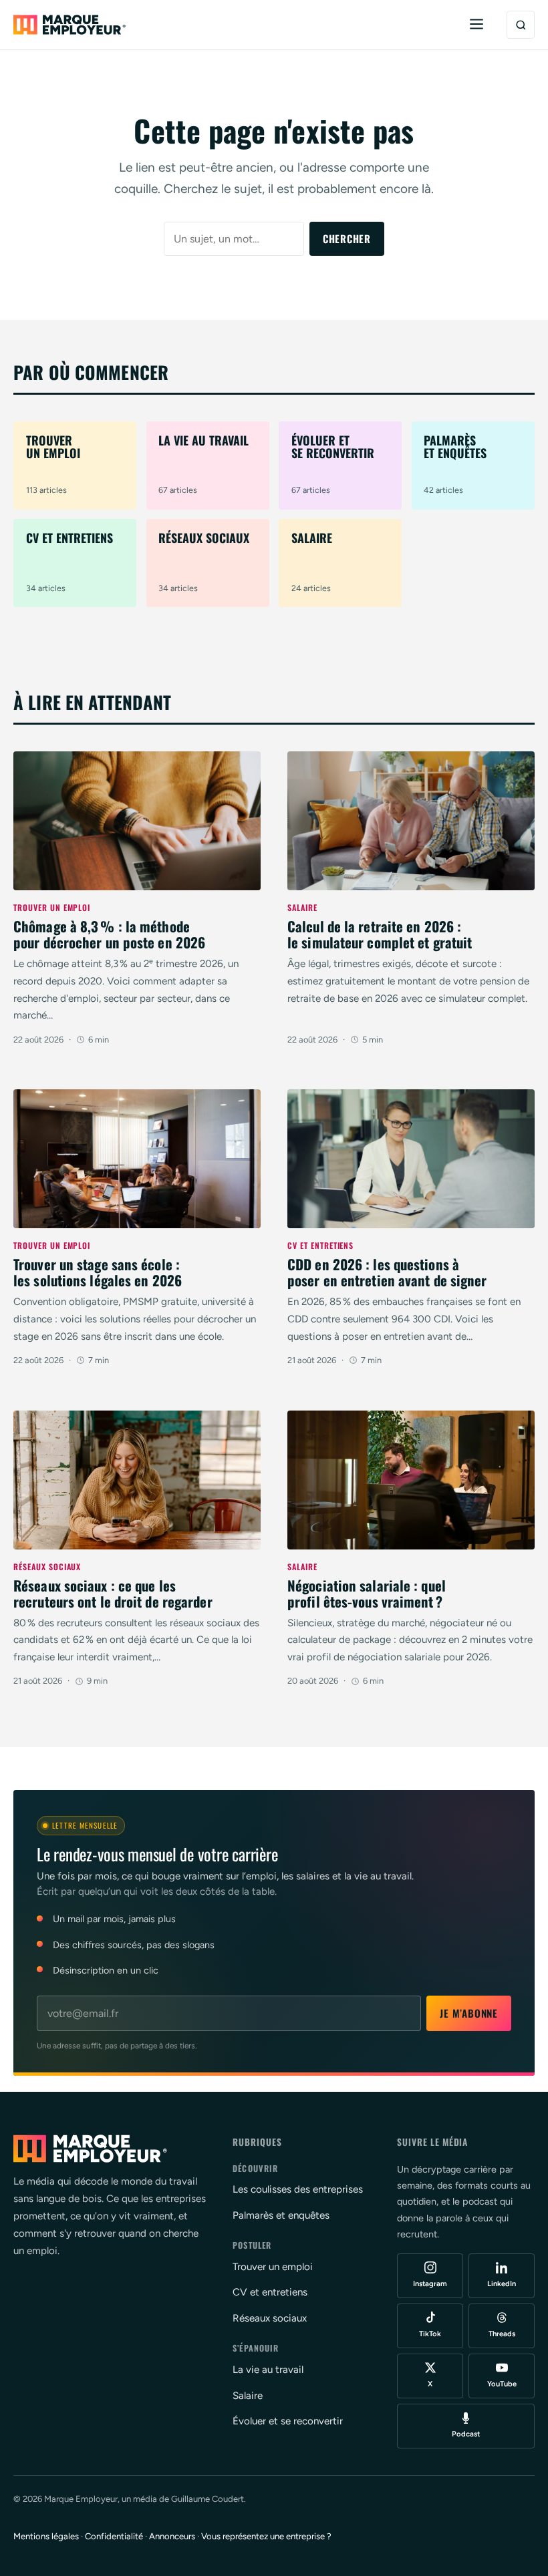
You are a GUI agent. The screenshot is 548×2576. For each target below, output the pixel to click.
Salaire (302, 907)
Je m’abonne (468, 2013)
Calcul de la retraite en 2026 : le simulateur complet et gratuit (380, 934)
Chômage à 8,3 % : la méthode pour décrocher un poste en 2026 (109, 934)
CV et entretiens (320, 1245)
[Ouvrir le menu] (476, 25)
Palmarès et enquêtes (281, 2215)
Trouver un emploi (52, 907)
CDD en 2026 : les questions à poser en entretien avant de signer (387, 1272)
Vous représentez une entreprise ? (266, 2536)
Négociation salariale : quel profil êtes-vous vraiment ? (367, 1593)
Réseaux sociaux (47, 1567)
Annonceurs (172, 2536)
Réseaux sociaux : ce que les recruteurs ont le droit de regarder (113, 1593)
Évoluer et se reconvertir (288, 2421)
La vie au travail (268, 2370)
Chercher (347, 238)
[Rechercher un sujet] (521, 25)
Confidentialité (114, 2536)
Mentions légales (46, 2536)
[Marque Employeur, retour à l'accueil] (70, 25)
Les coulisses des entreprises (298, 2189)
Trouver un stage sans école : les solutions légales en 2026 (98, 1272)
